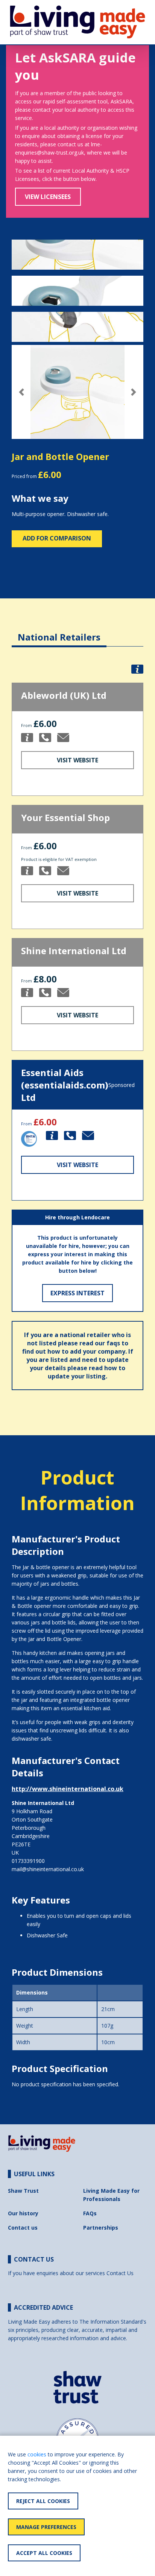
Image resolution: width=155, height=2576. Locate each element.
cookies (37, 2454)
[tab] (59, 631)
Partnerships (101, 2228)
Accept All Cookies (44, 2553)
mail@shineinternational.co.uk (48, 1869)
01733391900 (28, 1861)
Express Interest (77, 1293)
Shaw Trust (23, 2191)
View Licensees (48, 197)
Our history (23, 2213)
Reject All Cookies (43, 2501)
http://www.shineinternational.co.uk (68, 1789)
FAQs (90, 2213)
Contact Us (120, 2273)
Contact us (23, 2228)
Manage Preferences (46, 2527)
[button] (22, 392)
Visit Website (77, 760)
